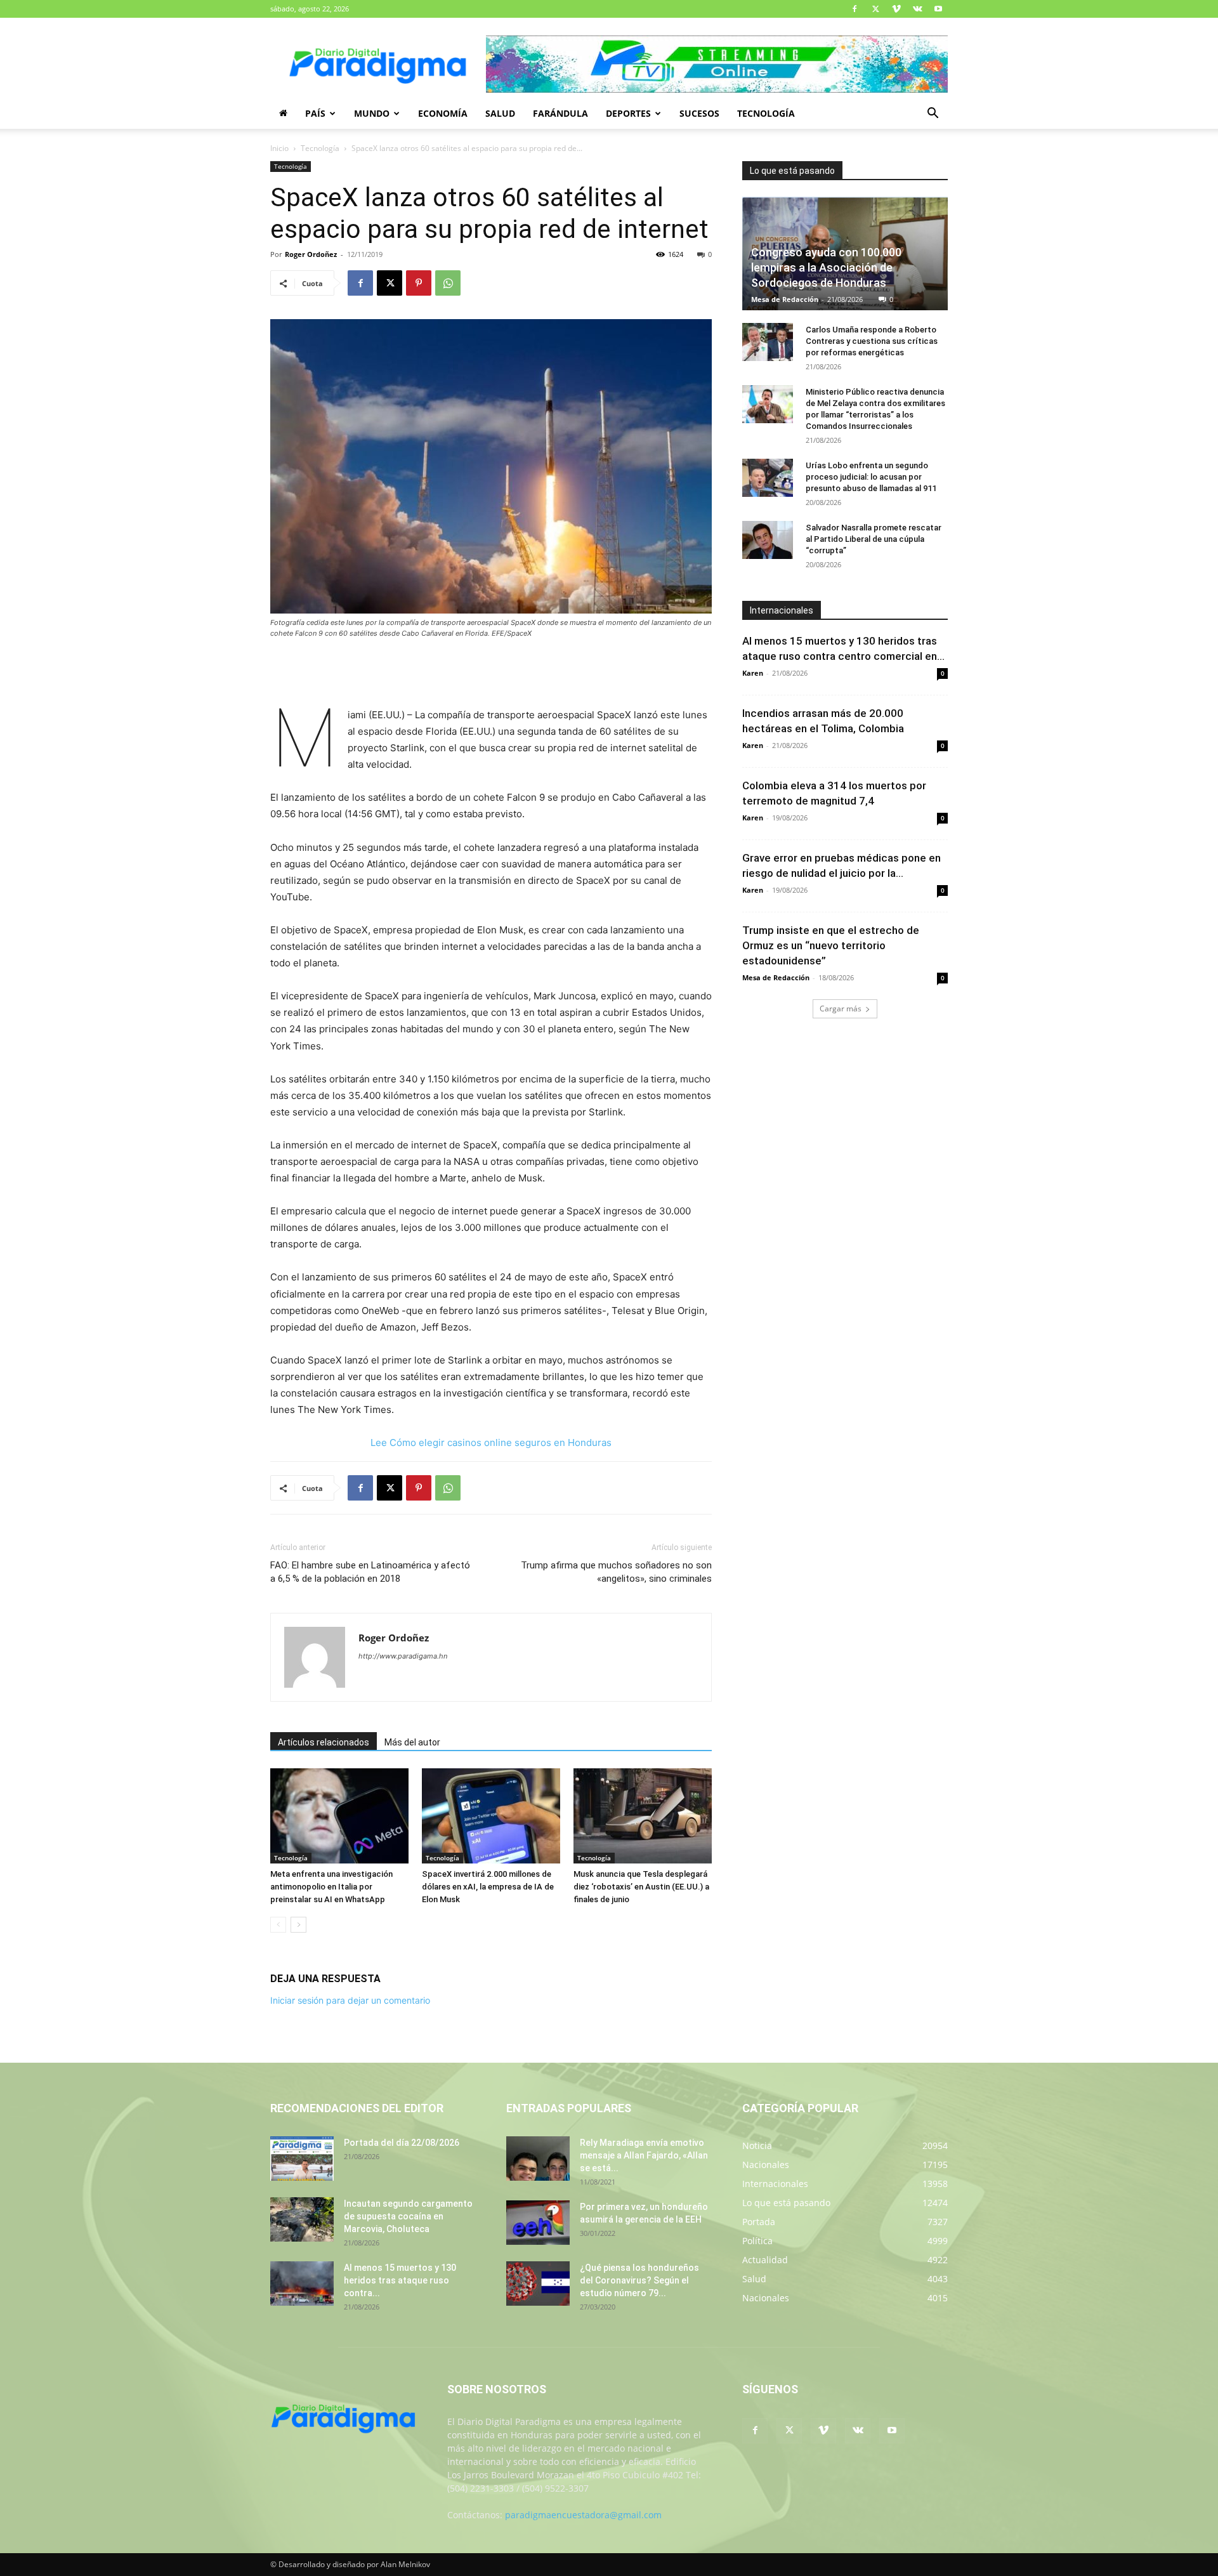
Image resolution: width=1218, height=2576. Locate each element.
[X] (875, 9)
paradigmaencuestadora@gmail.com (583, 2515)
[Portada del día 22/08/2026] (302, 2159)
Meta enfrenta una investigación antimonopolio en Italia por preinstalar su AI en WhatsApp (331, 1887)
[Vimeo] (896, 9)
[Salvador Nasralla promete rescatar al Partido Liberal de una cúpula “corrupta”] (768, 540)
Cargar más (841, 1009)
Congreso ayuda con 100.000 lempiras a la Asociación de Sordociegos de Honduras (826, 267)
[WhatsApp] (448, 283)
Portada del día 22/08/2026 (402, 2143)
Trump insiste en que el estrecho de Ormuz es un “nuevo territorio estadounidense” (831, 945)
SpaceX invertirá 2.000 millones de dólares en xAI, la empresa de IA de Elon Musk (488, 1887)
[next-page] (298, 1925)
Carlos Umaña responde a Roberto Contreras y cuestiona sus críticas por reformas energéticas (872, 341)
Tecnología (766, 113)
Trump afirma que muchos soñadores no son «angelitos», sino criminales (616, 1572)
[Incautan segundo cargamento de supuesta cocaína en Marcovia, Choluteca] (302, 2219)
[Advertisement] (491, 674)
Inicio (279, 148)
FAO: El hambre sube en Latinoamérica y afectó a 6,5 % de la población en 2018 (370, 1572)
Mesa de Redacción (785, 299)
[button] (933, 115)
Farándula (560, 113)
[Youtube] (938, 9)
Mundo (372, 113)
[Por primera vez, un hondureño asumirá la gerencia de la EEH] (538, 2223)
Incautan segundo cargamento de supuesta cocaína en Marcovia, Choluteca (408, 2216)
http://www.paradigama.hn (403, 1656)
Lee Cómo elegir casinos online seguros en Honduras (491, 1442)
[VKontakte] (917, 9)
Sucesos (699, 113)
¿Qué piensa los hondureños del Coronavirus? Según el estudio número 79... (639, 2280)
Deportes (628, 113)
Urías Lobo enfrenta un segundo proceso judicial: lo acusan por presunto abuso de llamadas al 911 (871, 477)
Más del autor (412, 1742)
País (315, 113)
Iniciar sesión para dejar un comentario (350, 2000)
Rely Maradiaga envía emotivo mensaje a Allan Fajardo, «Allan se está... (644, 2155)
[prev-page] (278, 1925)
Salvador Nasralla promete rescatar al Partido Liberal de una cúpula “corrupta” (874, 539)
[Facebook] (855, 9)
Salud (500, 113)
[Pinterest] (419, 283)
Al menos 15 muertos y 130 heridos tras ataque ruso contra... (400, 2280)
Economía (443, 113)
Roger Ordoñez (311, 254)
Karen (753, 673)
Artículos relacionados (324, 1742)
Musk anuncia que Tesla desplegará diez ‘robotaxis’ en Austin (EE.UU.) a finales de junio (641, 1887)
